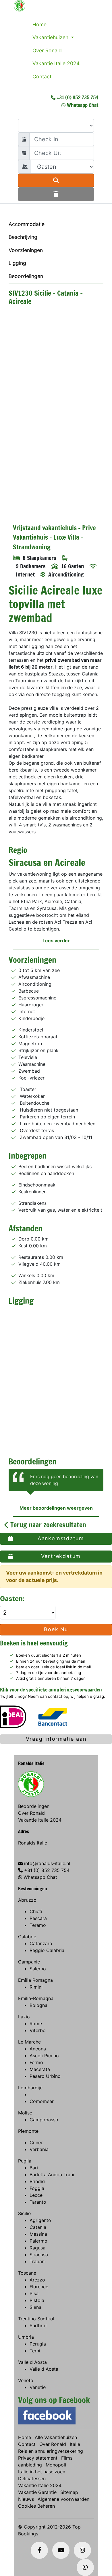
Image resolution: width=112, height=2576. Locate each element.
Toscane (27, 2273)
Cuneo (37, 2142)
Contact (42, 76)
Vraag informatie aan (56, 1739)
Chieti (36, 1911)
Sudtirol (38, 2325)
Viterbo (38, 2030)
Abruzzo (27, 1900)
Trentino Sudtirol (36, 2319)
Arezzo (37, 2280)
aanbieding (30, 2465)
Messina (38, 2234)
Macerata (40, 2069)
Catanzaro (41, 1943)
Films (67, 2458)
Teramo (38, 1925)
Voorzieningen (26, 250)
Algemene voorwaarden (63, 2499)
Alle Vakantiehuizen (56, 2437)
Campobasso (44, 2120)
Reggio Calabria (47, 1950)
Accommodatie (27, 224)
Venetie (38, 2387)
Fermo (36, 2062)
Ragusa (37, 2248)
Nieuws (26, 2499)
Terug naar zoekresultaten (47, 1525)
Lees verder (56, 941)
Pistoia (37, 2300)
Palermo (38, 2241)
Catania (38, 2227)
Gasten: (13, 1598)
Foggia (37, 2188)
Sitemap (69, 2492)
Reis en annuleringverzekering (51, 2451)
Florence (39, 2287)
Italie (75, 2444)
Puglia (25, 2161)
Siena (35, 2307)
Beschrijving (23, 237)
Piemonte (28, 2131)
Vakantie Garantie (37, 2492)
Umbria (26, 2337)
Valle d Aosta (32, 2362)
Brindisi (37, 2181)
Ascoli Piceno (44, 2056)
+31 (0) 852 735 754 (78, 97)
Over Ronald (47, 50)
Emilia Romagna (35, 1980)
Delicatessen (32, 2478)
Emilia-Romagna (36, 1998)
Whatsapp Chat (83, 105)
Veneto (26, 2380)
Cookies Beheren (36, 2506)
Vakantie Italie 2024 (56, 63)
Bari (34, 2168)
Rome (36, 2024)
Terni (35, 2351)
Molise (25, 2113)
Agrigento (40, 2220)
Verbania (39, 2149)
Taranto (38, 2202)
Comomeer (42, 2101)
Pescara (38, 1918)
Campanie (29, 1962)
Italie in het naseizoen (42, 2472)
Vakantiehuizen (51, 37)
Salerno (38, 1969)
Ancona (38, 2049)
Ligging (17, 263)
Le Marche (29, 2042)
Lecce (36, 2195)
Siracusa (39, 2255)
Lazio (24, 2017)
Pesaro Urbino (45, 2076)
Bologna (38, 2005)
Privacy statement (38, 2458)
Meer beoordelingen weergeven (56, 1508)
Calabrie (27, 1937)
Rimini (36, 1987)
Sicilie (24, 2213)
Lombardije (30, 2088)
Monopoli (56, 2465)
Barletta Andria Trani (52, 2175)
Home (39, 24)
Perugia (38, 2344)
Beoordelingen (26, 276)
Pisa (34, 2293)
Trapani (38, 2261)
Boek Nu (56, 1629)
